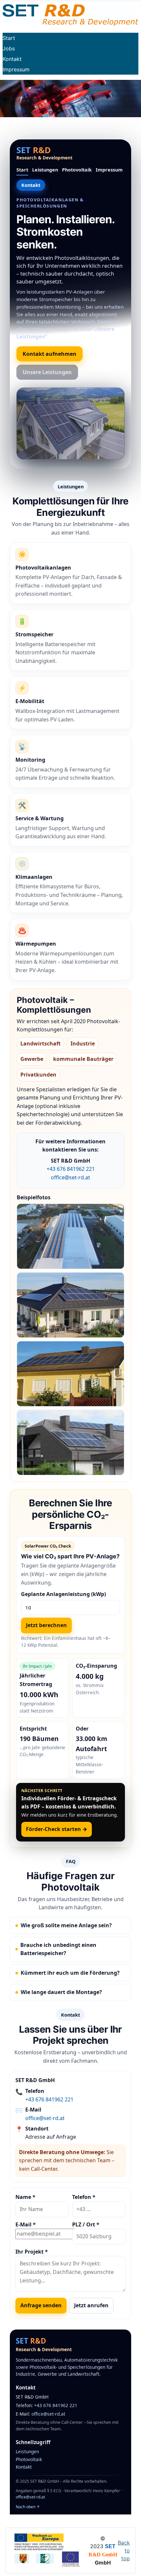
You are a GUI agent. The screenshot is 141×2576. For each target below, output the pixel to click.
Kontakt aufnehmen (50, 354)
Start (9, 38)
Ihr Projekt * (32, 2252)
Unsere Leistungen (47, 372)
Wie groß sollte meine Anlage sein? (66, 1925)
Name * (25, 2197)
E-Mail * (26, 2224)
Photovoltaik (77, 170)
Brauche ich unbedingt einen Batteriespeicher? (58, 1949)
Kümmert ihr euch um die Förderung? (70, 1973)
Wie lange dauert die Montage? (61, 1992)
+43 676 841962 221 (71, 1169)
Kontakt (12, 59)
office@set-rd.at (70, 1177)
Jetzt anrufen (91, 2305)
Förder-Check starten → (57, 1829)
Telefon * (84, 2197)
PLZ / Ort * (86, 2224)
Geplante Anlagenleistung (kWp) (63, 1594)
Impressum (16, 69)
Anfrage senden (41, 2305)
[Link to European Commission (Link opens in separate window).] (39, 2541)
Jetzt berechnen (46, 1625)
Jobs (9, 48)
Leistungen (45, 170)
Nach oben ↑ (28, 2507)
